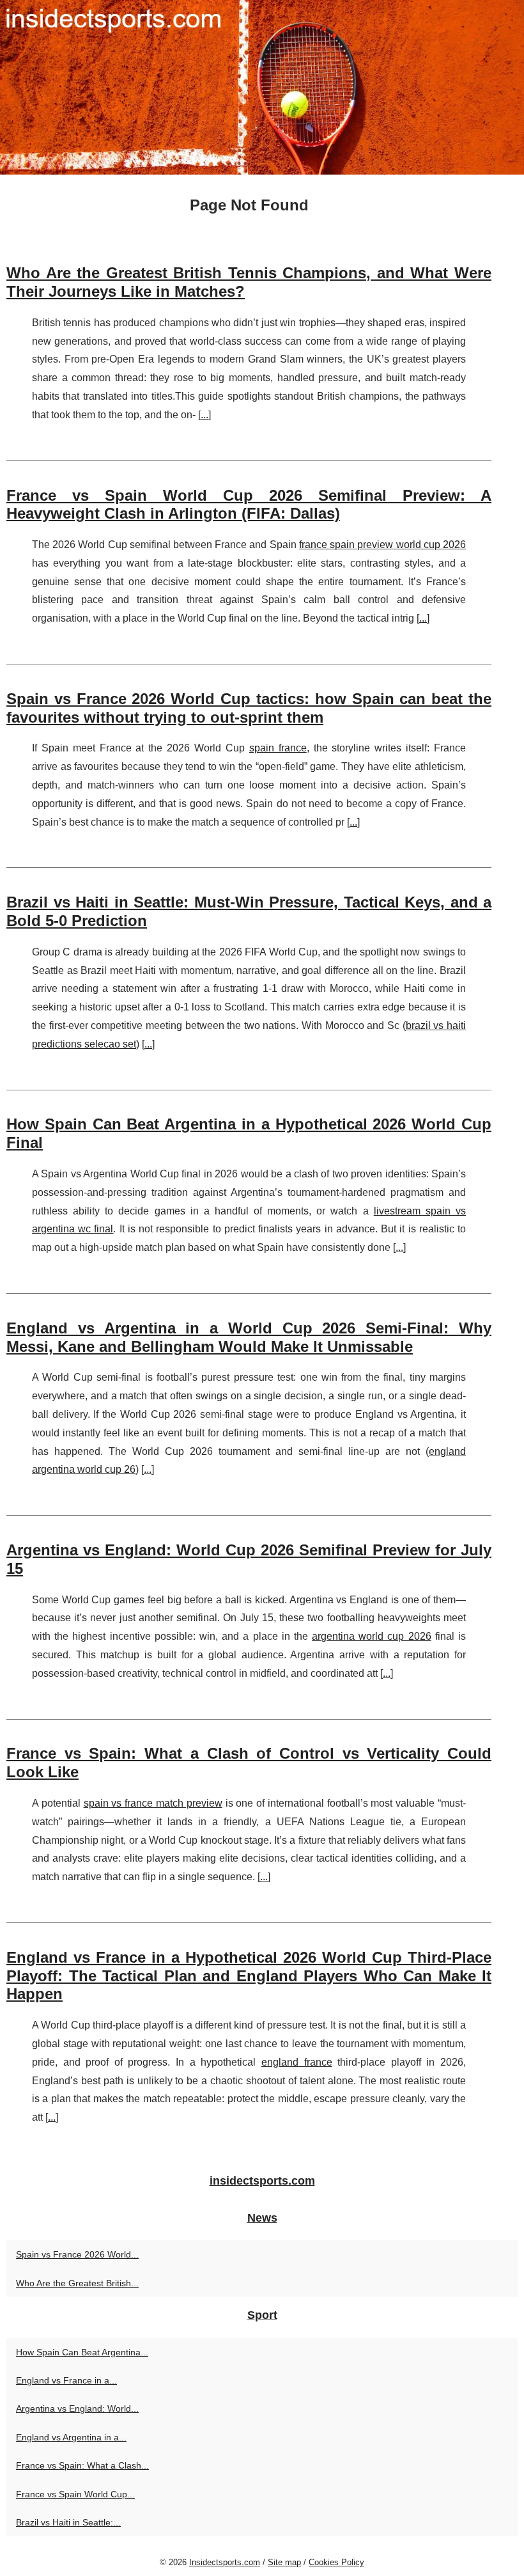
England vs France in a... (66, 2380)
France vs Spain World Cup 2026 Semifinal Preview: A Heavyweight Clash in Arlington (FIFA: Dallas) (249, 505)
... (204, 415)
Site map (284, 2562)
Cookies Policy (336, 2562)
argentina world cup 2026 (372, 1636)
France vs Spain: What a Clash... (82, 2465)
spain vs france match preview (153, 1803)
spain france (278, 748)
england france (297, 2062)
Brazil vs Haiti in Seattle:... (68, 2522)
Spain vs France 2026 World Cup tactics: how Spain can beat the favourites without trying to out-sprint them (249, 708)
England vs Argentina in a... (71, 2437)
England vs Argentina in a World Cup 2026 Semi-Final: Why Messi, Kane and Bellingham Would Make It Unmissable (249, 1337)
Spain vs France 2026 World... (77, 2254)
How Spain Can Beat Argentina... (82, 2352)
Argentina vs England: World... (77, 2408)
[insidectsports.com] (262, 87)
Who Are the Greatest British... (77, 2283)
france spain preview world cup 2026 (382, 545)
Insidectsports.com (225, 2562)
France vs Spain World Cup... (75, 2494)
